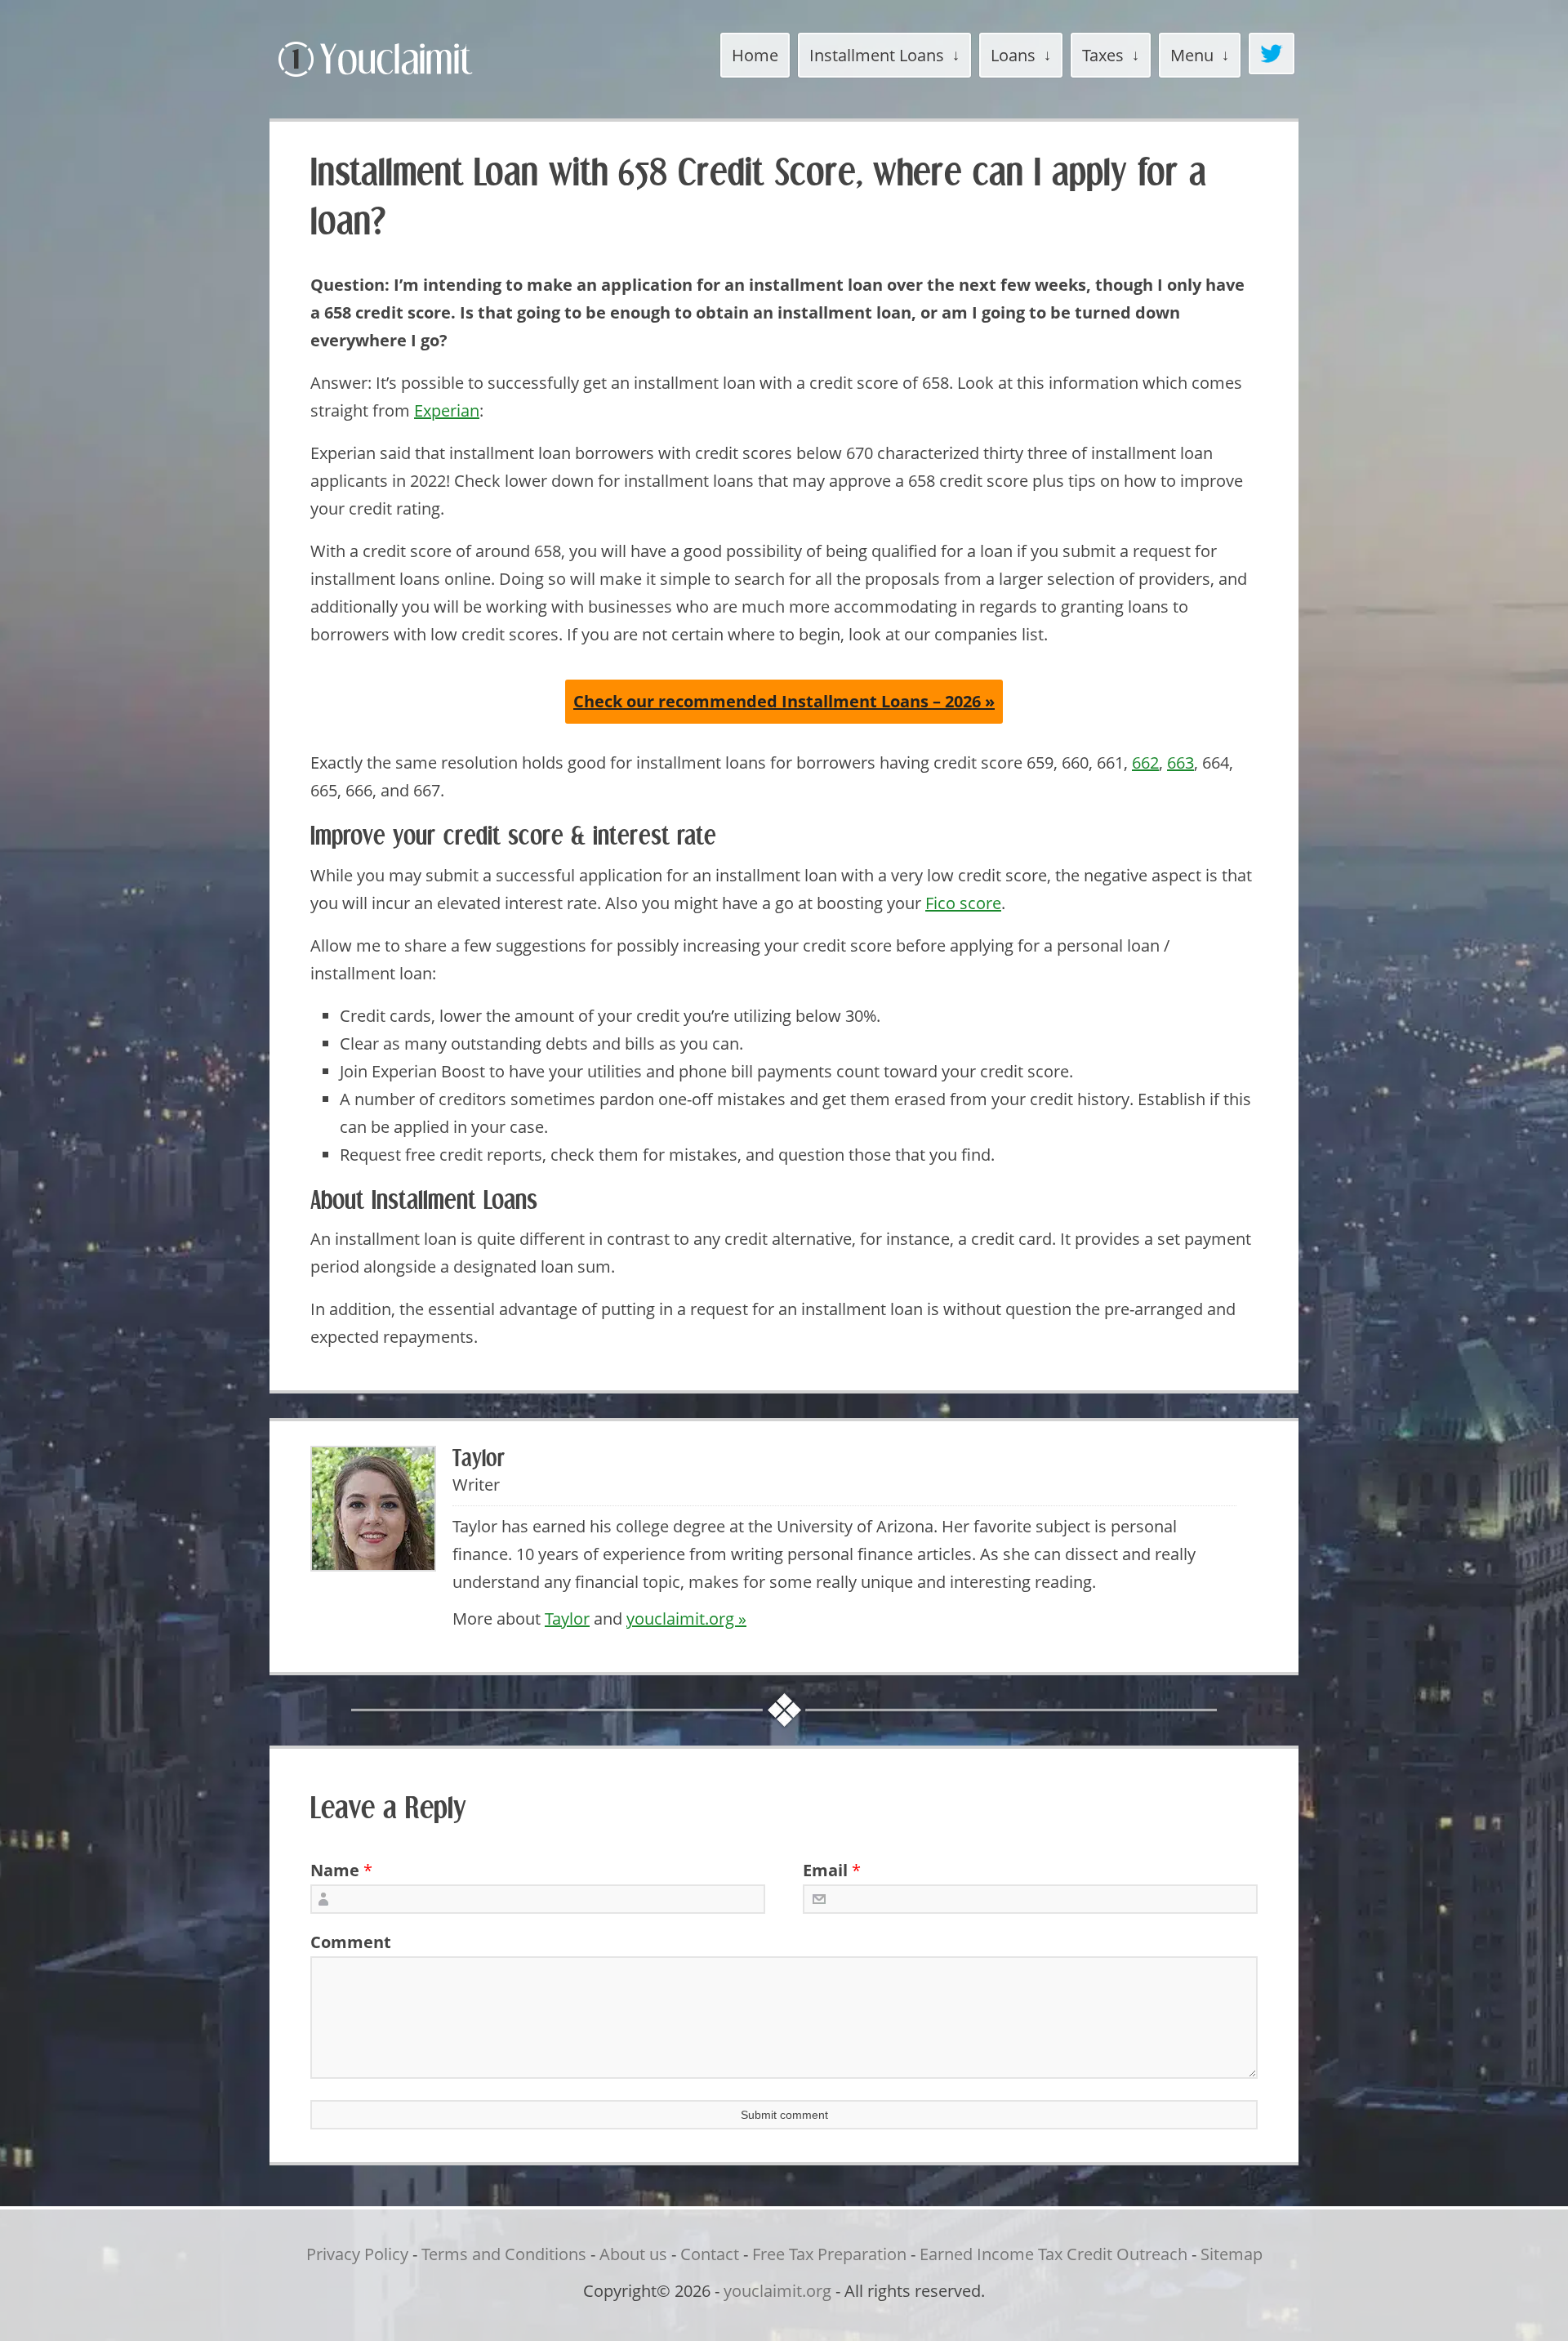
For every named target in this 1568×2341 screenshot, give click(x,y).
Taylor (567, 1619)
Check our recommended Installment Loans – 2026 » (784, 701)
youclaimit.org (777, 2291)
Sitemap (1232, 2254)
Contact (710, 2254)
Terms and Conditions (504, 2254)
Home (755, 55)
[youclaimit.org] (404, 80)
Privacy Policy (357, 2254)
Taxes (1103, 55)
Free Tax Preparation (829, 2254)
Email (825, 1870)
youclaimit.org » (686, 1619)
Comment (345, 1942)
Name (335, 1870)
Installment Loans (877, 55)
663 (1180, 762)
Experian (447, 410)
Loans (1013, 55)
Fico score (963, 903)
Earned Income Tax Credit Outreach (1053, 2254)
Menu (1192, 55)
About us (633, 2254)
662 (1145, 762)
